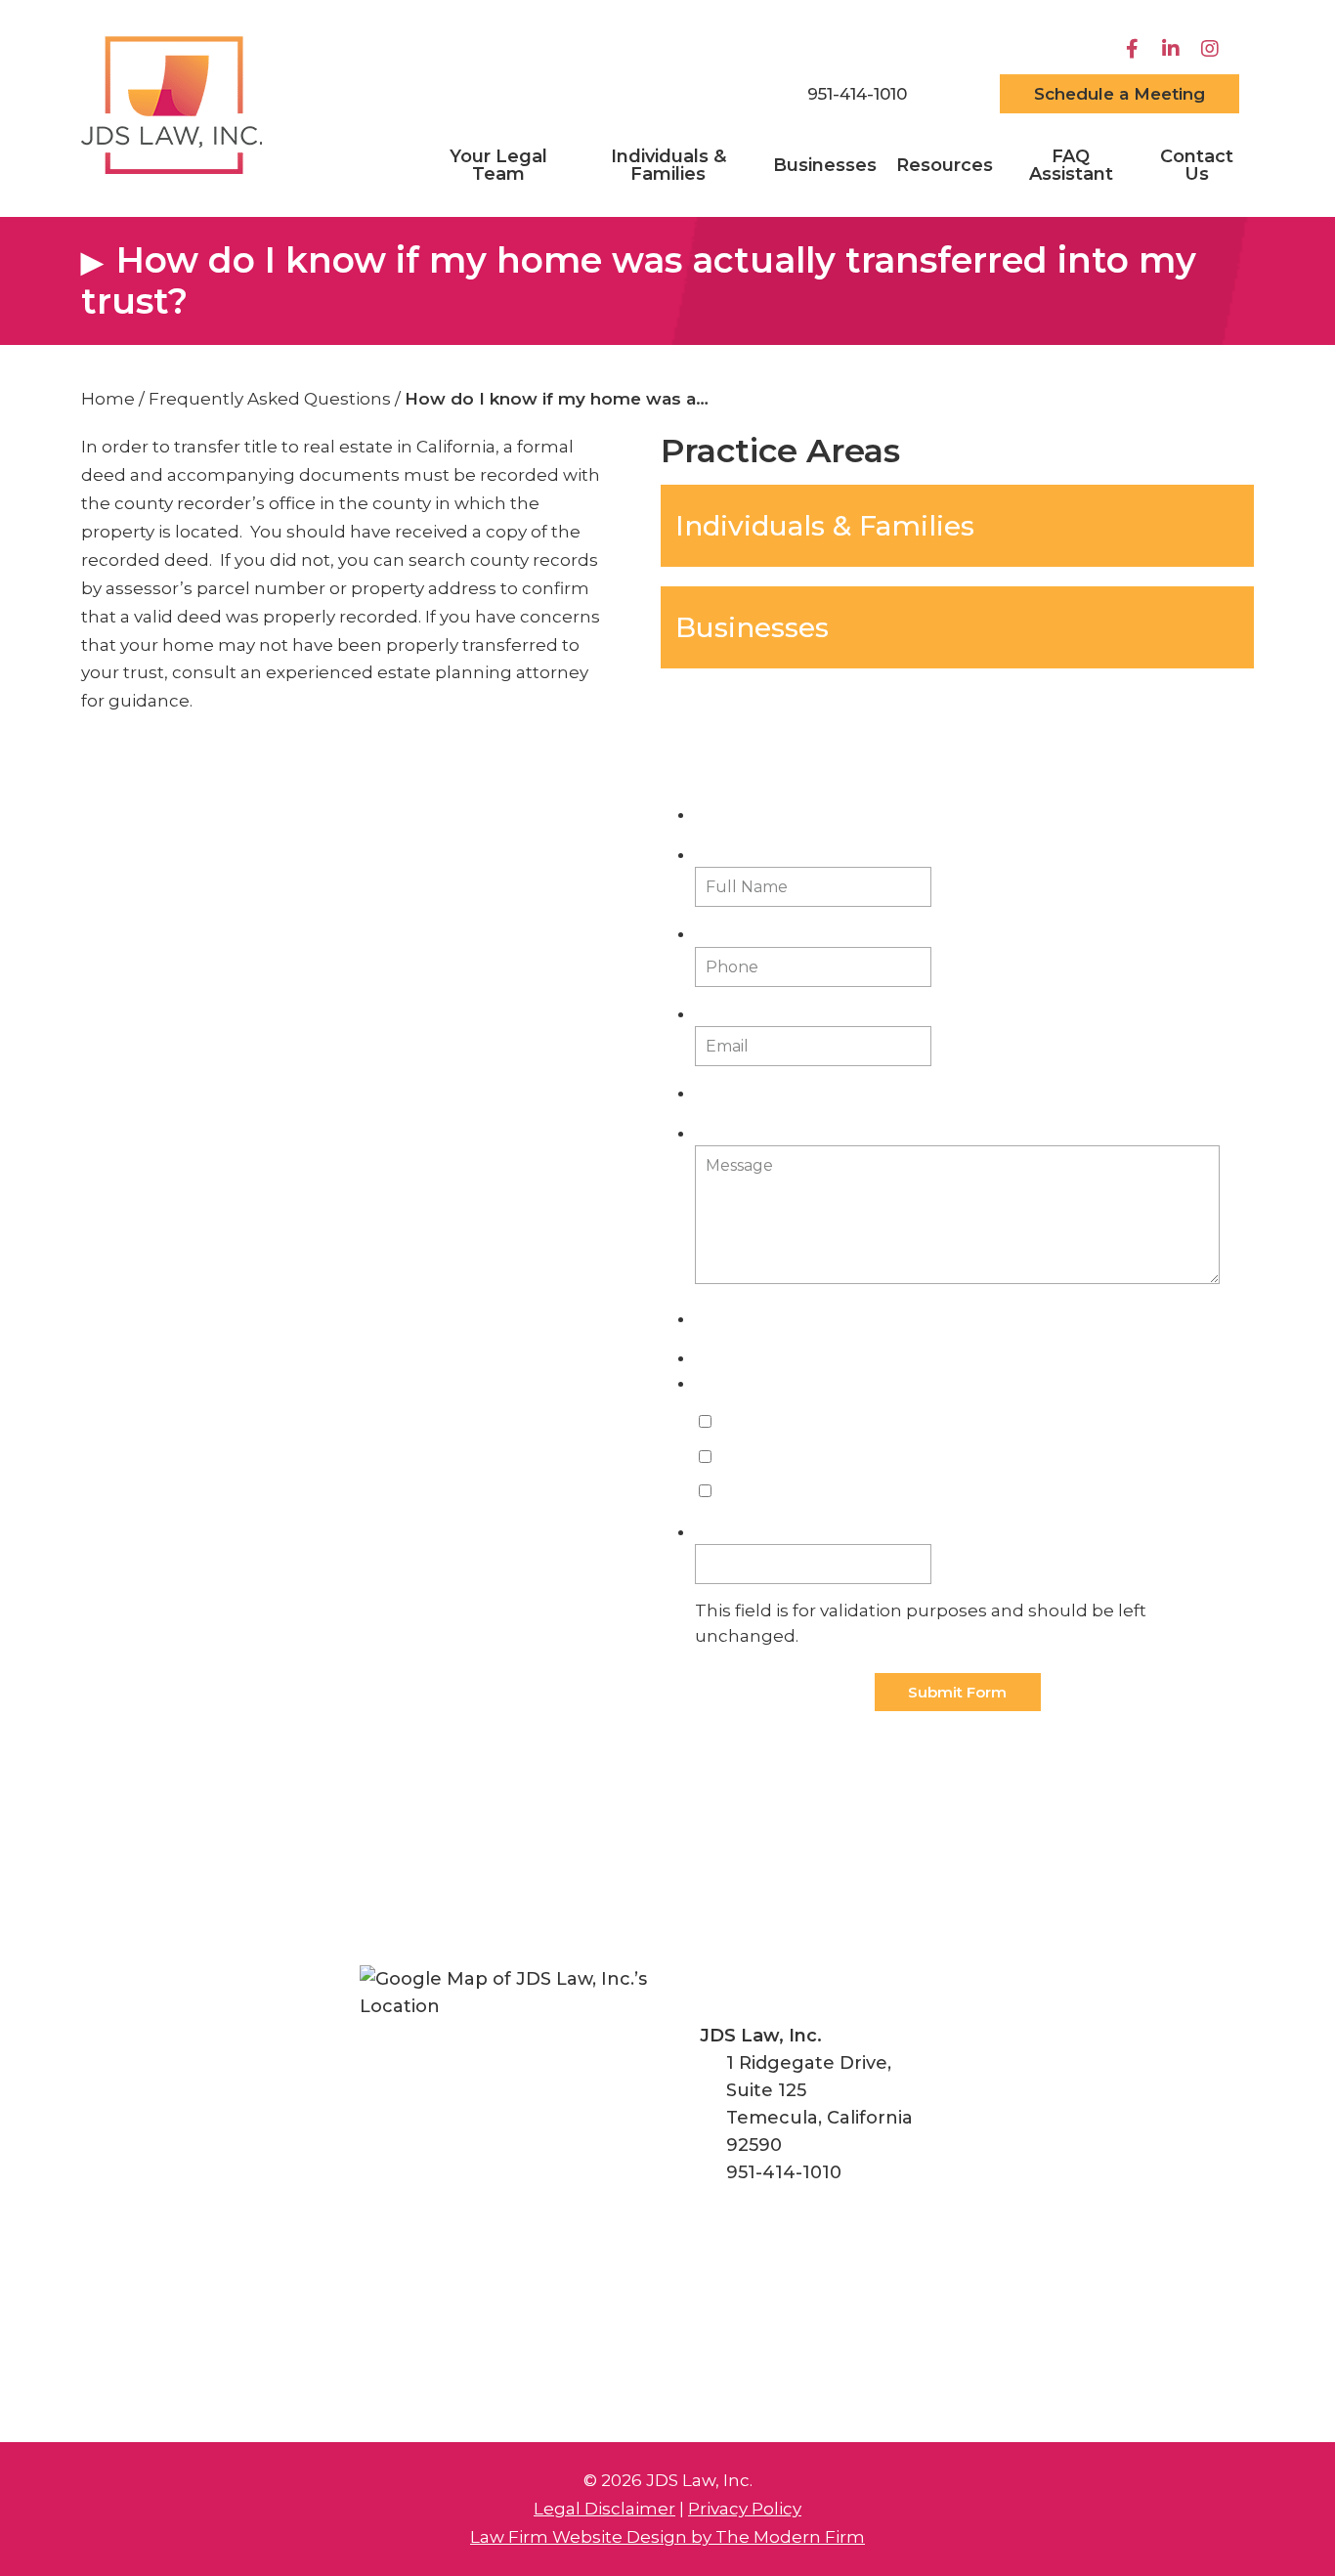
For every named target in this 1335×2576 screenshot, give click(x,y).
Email (720, 1014)
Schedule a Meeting (1120, 94)
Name (719, 1532)
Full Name (739, 855)
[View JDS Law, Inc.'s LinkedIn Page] (1173, 49)
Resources (945, 165)
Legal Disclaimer (604, 2509)
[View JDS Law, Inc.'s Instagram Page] (1212, 49)
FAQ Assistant (1071, 165)
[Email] (953, 94)
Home (736, 96)
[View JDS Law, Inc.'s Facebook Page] (1134, 49)
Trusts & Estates (781, 1458)
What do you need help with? (820, 1383)
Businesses (825, 165)
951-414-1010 (857, 94)
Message (729, 1133)
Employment (770, 1422)
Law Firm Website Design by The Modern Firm (667, 2537)
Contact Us (1197, 165)
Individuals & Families (668, 165)
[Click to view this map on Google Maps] (513, 2118)
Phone (721, 934)
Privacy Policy (745, 2509)
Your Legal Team (498, 165)
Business (752, 1492)
